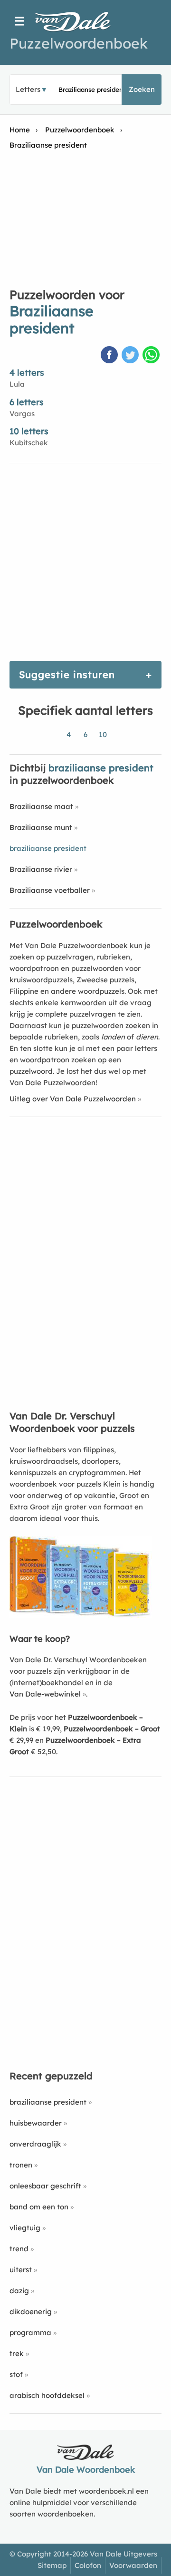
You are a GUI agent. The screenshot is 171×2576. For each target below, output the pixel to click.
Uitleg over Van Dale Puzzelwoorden (73, 1099)
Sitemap (52, 2565)
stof (16, 2374)
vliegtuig (25, 2228)
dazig (19, 2291)
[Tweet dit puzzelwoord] (131, 356)
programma (30, 2332)
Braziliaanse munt (41, 827)
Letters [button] (28, 89)
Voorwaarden (133, 2565)
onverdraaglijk (35, 2144)
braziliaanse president (48, 2102)
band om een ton (39, 2207)
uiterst (21, 2270)
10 (103, 734)
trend (19, 2249)
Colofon (88, 2565)
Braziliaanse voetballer (50, 890)
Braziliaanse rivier (41, 869)
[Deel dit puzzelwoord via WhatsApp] (152, 356)
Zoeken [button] (142, 89)
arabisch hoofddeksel (47, 2395)
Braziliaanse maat (41, 806)
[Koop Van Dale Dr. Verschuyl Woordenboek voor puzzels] (81, 1615)
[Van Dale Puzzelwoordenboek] (77, 21)
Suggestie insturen (67, 674)
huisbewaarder (36, 2123)
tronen (21, 2165)
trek (17, 2353)
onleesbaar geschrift (45, 2186)
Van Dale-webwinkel (45, 1694)
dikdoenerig (31, 2311)
